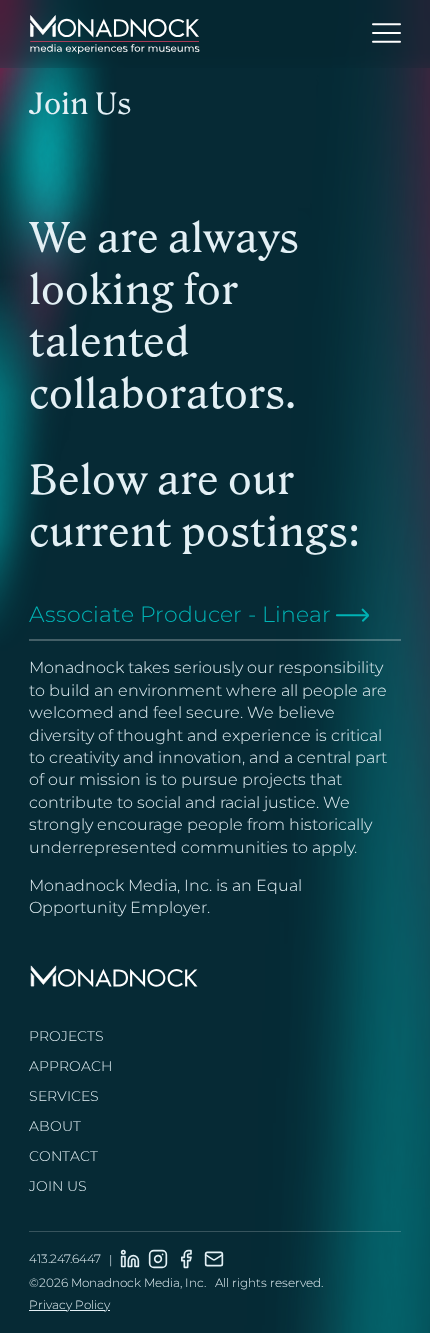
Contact (63, 1156)
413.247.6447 (65, 1258)
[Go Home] (114, 35)
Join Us (58, 1186)
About (55, 1126)
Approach (70, 1066)
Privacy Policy (69, 1304)
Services (64, 1096)
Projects (66, 1036)
